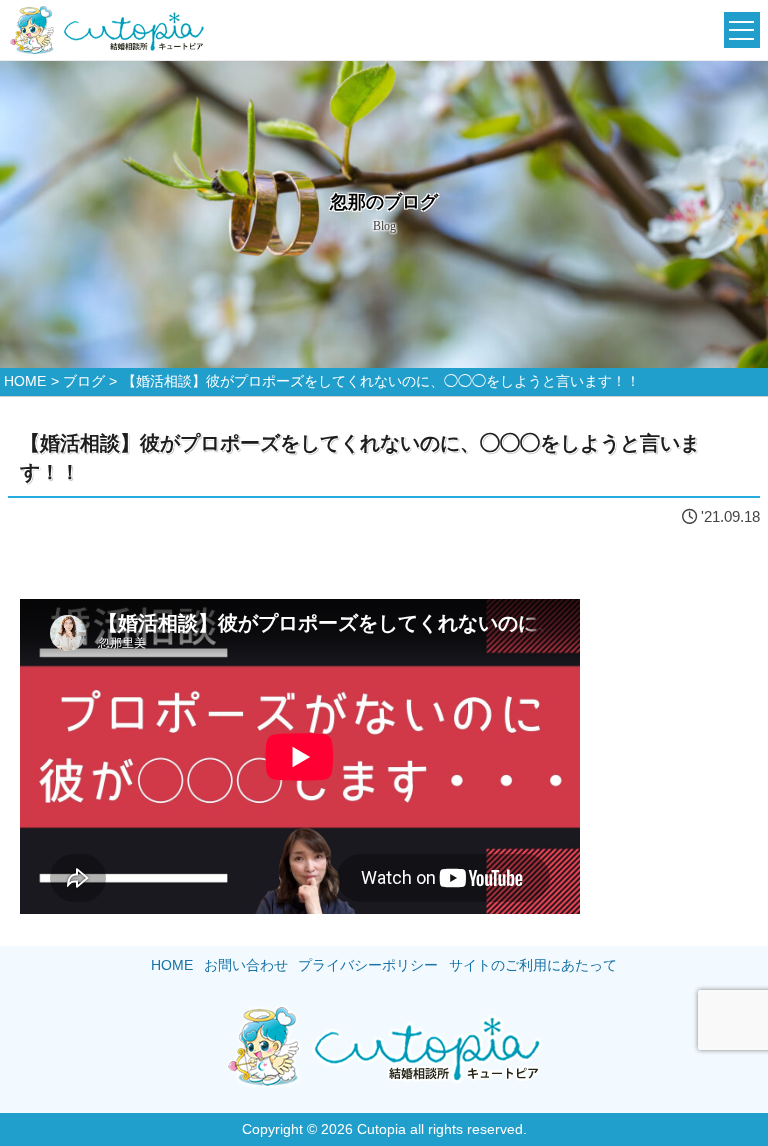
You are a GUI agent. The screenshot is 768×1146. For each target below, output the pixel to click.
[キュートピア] (107, 30)
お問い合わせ (246, 965)
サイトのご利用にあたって (533, 965)
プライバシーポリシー (368, 965)
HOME (172, 965)
